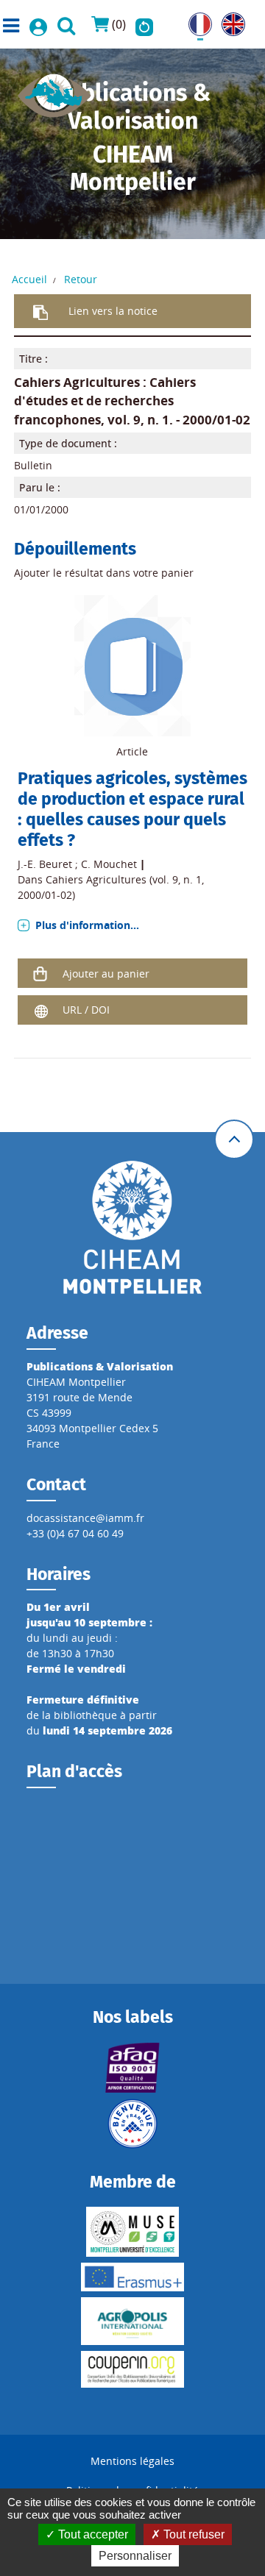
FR (194, 20)
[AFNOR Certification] (132, 2068)
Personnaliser (135, 2556)
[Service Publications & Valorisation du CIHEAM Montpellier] (54, 91)
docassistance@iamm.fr (85, 1518)
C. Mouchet (109, 864)
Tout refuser (192, 2534)
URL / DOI (86, 1010)
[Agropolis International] (132, 2321)
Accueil (29, 279)
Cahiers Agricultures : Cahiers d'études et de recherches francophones (105, 401)
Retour (81, 279)
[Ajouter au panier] (40, 973)
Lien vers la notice (113, 311)
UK (229, 20)
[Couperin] (132, 2369)
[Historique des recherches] (144, 24)
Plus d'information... (87, 925)
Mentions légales (132, 2461)
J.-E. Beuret (45, 864)
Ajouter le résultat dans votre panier (104, 573)
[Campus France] (132, 2124)
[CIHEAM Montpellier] (132, 1227)
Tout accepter (92, 2534)
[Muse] (132, 2232)
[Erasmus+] (132, 2277)
